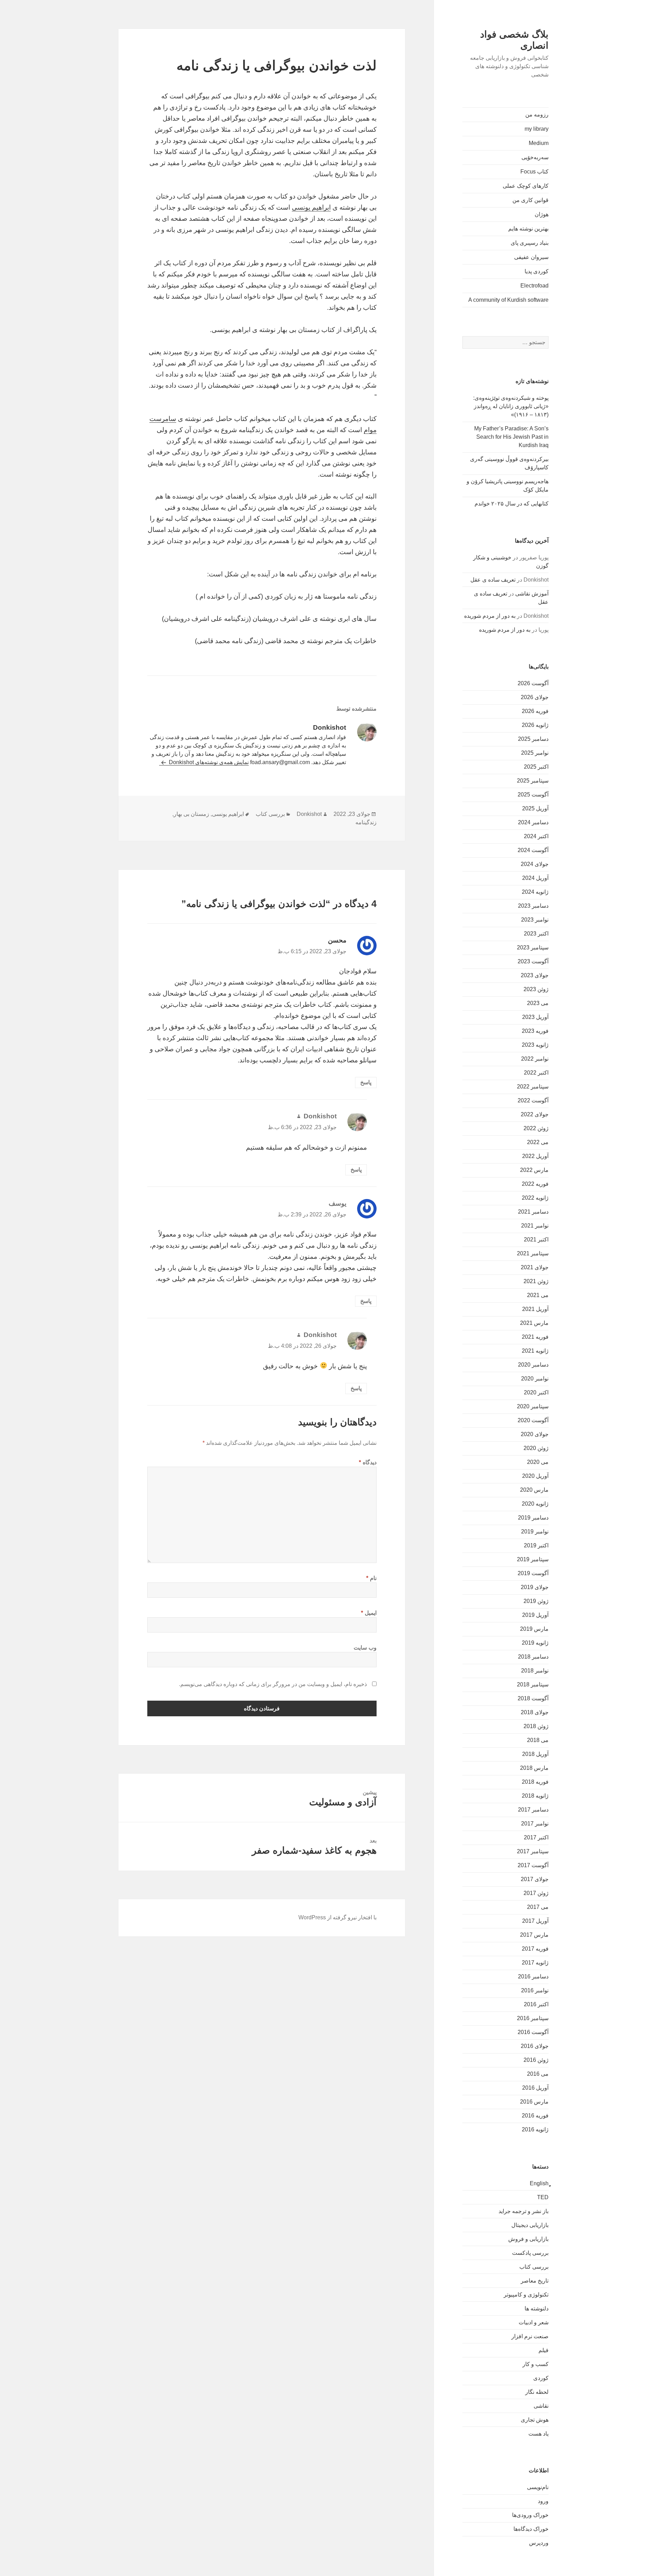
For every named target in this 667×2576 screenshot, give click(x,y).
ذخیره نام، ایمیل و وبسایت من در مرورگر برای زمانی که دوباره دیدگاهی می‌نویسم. (273, 1684)
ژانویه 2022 (535, 1198)
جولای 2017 (535, 1879)
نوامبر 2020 (535, 1379)
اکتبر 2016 (536, 2004)
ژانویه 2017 (535, 1963)
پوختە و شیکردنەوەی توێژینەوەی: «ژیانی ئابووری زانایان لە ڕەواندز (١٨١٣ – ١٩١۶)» (511, 406)
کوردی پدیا (537, 271)
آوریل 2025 (535, 808)
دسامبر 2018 (533, 1657)
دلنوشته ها (537, 2308)
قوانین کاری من (530, 200)
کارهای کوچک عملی (526, 186)
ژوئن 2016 (536, 2060)
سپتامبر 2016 (533, 2018)
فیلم (544, 2350)
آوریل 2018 (535, 1754)
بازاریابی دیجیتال (530, 2225)
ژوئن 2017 (536, 1893)
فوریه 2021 (535, 1337)
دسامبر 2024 (533, 822)
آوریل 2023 (535, 1017)
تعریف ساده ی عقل (493, 580)
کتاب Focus (534, 172)
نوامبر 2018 (535, 1671)
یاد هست (538, 2434)
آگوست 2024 (533, 850)
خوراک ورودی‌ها (530, 2515)
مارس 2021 (534, 1323)
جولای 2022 (535, 1114)
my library (537, 129)
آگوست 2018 (533, 1698)
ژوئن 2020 (536, 1448)
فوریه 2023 (535, 1031)
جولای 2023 (535, 975)
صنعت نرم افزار (530, 2336)
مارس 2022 (534, 1170)
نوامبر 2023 (535, 920)
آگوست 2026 (533, 683)
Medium (539, 143)
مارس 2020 (534, 1490)
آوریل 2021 (535, 1309)
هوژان (542, 214)
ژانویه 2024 (535, 892)
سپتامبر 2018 (533, 1684)
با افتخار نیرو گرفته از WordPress (337, 1917)
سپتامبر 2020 (533, 1406)
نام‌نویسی (538, 2487)
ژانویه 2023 (535, 1045)
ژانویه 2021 (535, 1351)
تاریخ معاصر (535, 2281)
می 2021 (538, 1295)
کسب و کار (536, 2364)
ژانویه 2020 (535, 1504)
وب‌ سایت (365, 1648)
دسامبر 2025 (533, 739)
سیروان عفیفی (531, 257)
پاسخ (366, 1082)
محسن (337, 940)
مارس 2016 (534, 2102)
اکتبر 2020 (536, 1392)
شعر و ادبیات (534, 2322)
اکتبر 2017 (536, 1837)
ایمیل (369, 1613)
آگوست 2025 (533, 795)
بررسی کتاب (534, 2267)
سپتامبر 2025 (533, 781)
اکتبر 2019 (536, 1545)
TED (543, 2197)
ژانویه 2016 (535, 2129)
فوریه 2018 (535, 1782)
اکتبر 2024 (536, 836)
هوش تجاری (535, 2420)
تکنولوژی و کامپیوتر (526, 2295)
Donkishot (309, 814)
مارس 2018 (534, 1768)
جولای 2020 (535, 1434)
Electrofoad (534, 286)
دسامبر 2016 (533, 1976)
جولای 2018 (535, 1712)
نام (371, 1578)
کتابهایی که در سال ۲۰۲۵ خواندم (512, 504)
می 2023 (538, 1003)
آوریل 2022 (535, 1156)
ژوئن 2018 (536, 1726)
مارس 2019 (534, 1629)
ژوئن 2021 (536, 1281)
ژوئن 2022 (536, 1128)
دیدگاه (368, 1462)
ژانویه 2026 (535, 725)
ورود (543, 2501)
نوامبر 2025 (535, 753)
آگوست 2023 (533, 961)
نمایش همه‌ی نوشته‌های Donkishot (208, 762)
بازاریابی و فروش (528, 2239)
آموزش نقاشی (532, 594)
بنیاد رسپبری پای (530, 243)
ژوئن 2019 (536, 1601)
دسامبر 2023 (533, 906)
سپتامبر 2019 (533, 1559)
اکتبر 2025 (536, 767)
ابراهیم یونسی (311, 207)
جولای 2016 (535, 2046)
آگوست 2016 (533, 2032)
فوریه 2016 (535, 2116)
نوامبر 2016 (535, 1990)
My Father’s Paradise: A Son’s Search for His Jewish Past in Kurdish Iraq (511, 437)
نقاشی (541, 2406)
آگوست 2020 (533, 1420)
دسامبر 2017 (533, 1810)
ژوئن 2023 (536, 989)
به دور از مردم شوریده (490, 616)
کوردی (541, 2378)
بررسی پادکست (530, 2253)
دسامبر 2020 (533, 1365)
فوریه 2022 (535, 1184)
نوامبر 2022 (535, 1059)
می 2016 (538, 2074)
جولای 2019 (535, 1587)
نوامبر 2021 (535, 1226)
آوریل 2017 (535, 1921)
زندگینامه (366, 822)
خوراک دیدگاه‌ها (531, 2529)
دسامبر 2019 (533, 1518)
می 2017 (538, 1907)
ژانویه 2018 (535, 1796)
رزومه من (537, 115)
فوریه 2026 (535, 711)
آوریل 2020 (535, 1476)
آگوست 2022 (533, 1100)
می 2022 (538, 1142)
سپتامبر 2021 (533, 1253)
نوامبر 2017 (535, 1824)
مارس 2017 (534, 1935)
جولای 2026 (535, 697)
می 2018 (538, 1740)
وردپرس (539, 2543)
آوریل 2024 (535, 878)
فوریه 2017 (535, 1949)
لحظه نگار (537, 2392)
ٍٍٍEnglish (539, 2183)
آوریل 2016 (535, 2088)
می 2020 (538, 1462)
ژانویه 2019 (535, 1643)
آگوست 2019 (533, 1573)
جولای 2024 (535, 864)
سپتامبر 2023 (533, 947)
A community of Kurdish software (508, 300)
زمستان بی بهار (191, 814)
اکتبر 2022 (536, 1073)
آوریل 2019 (535, 1615)
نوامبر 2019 (535, 1532)
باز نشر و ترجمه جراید (524, 2211)
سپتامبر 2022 (533, 1087)
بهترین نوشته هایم (528, 229)
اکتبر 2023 (536, 934)
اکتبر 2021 (536, 1240)
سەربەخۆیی (535, 157)
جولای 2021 (535, 1267)
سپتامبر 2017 (533, 1851)
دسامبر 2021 (533, 1212)
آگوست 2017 (533, 1865)
